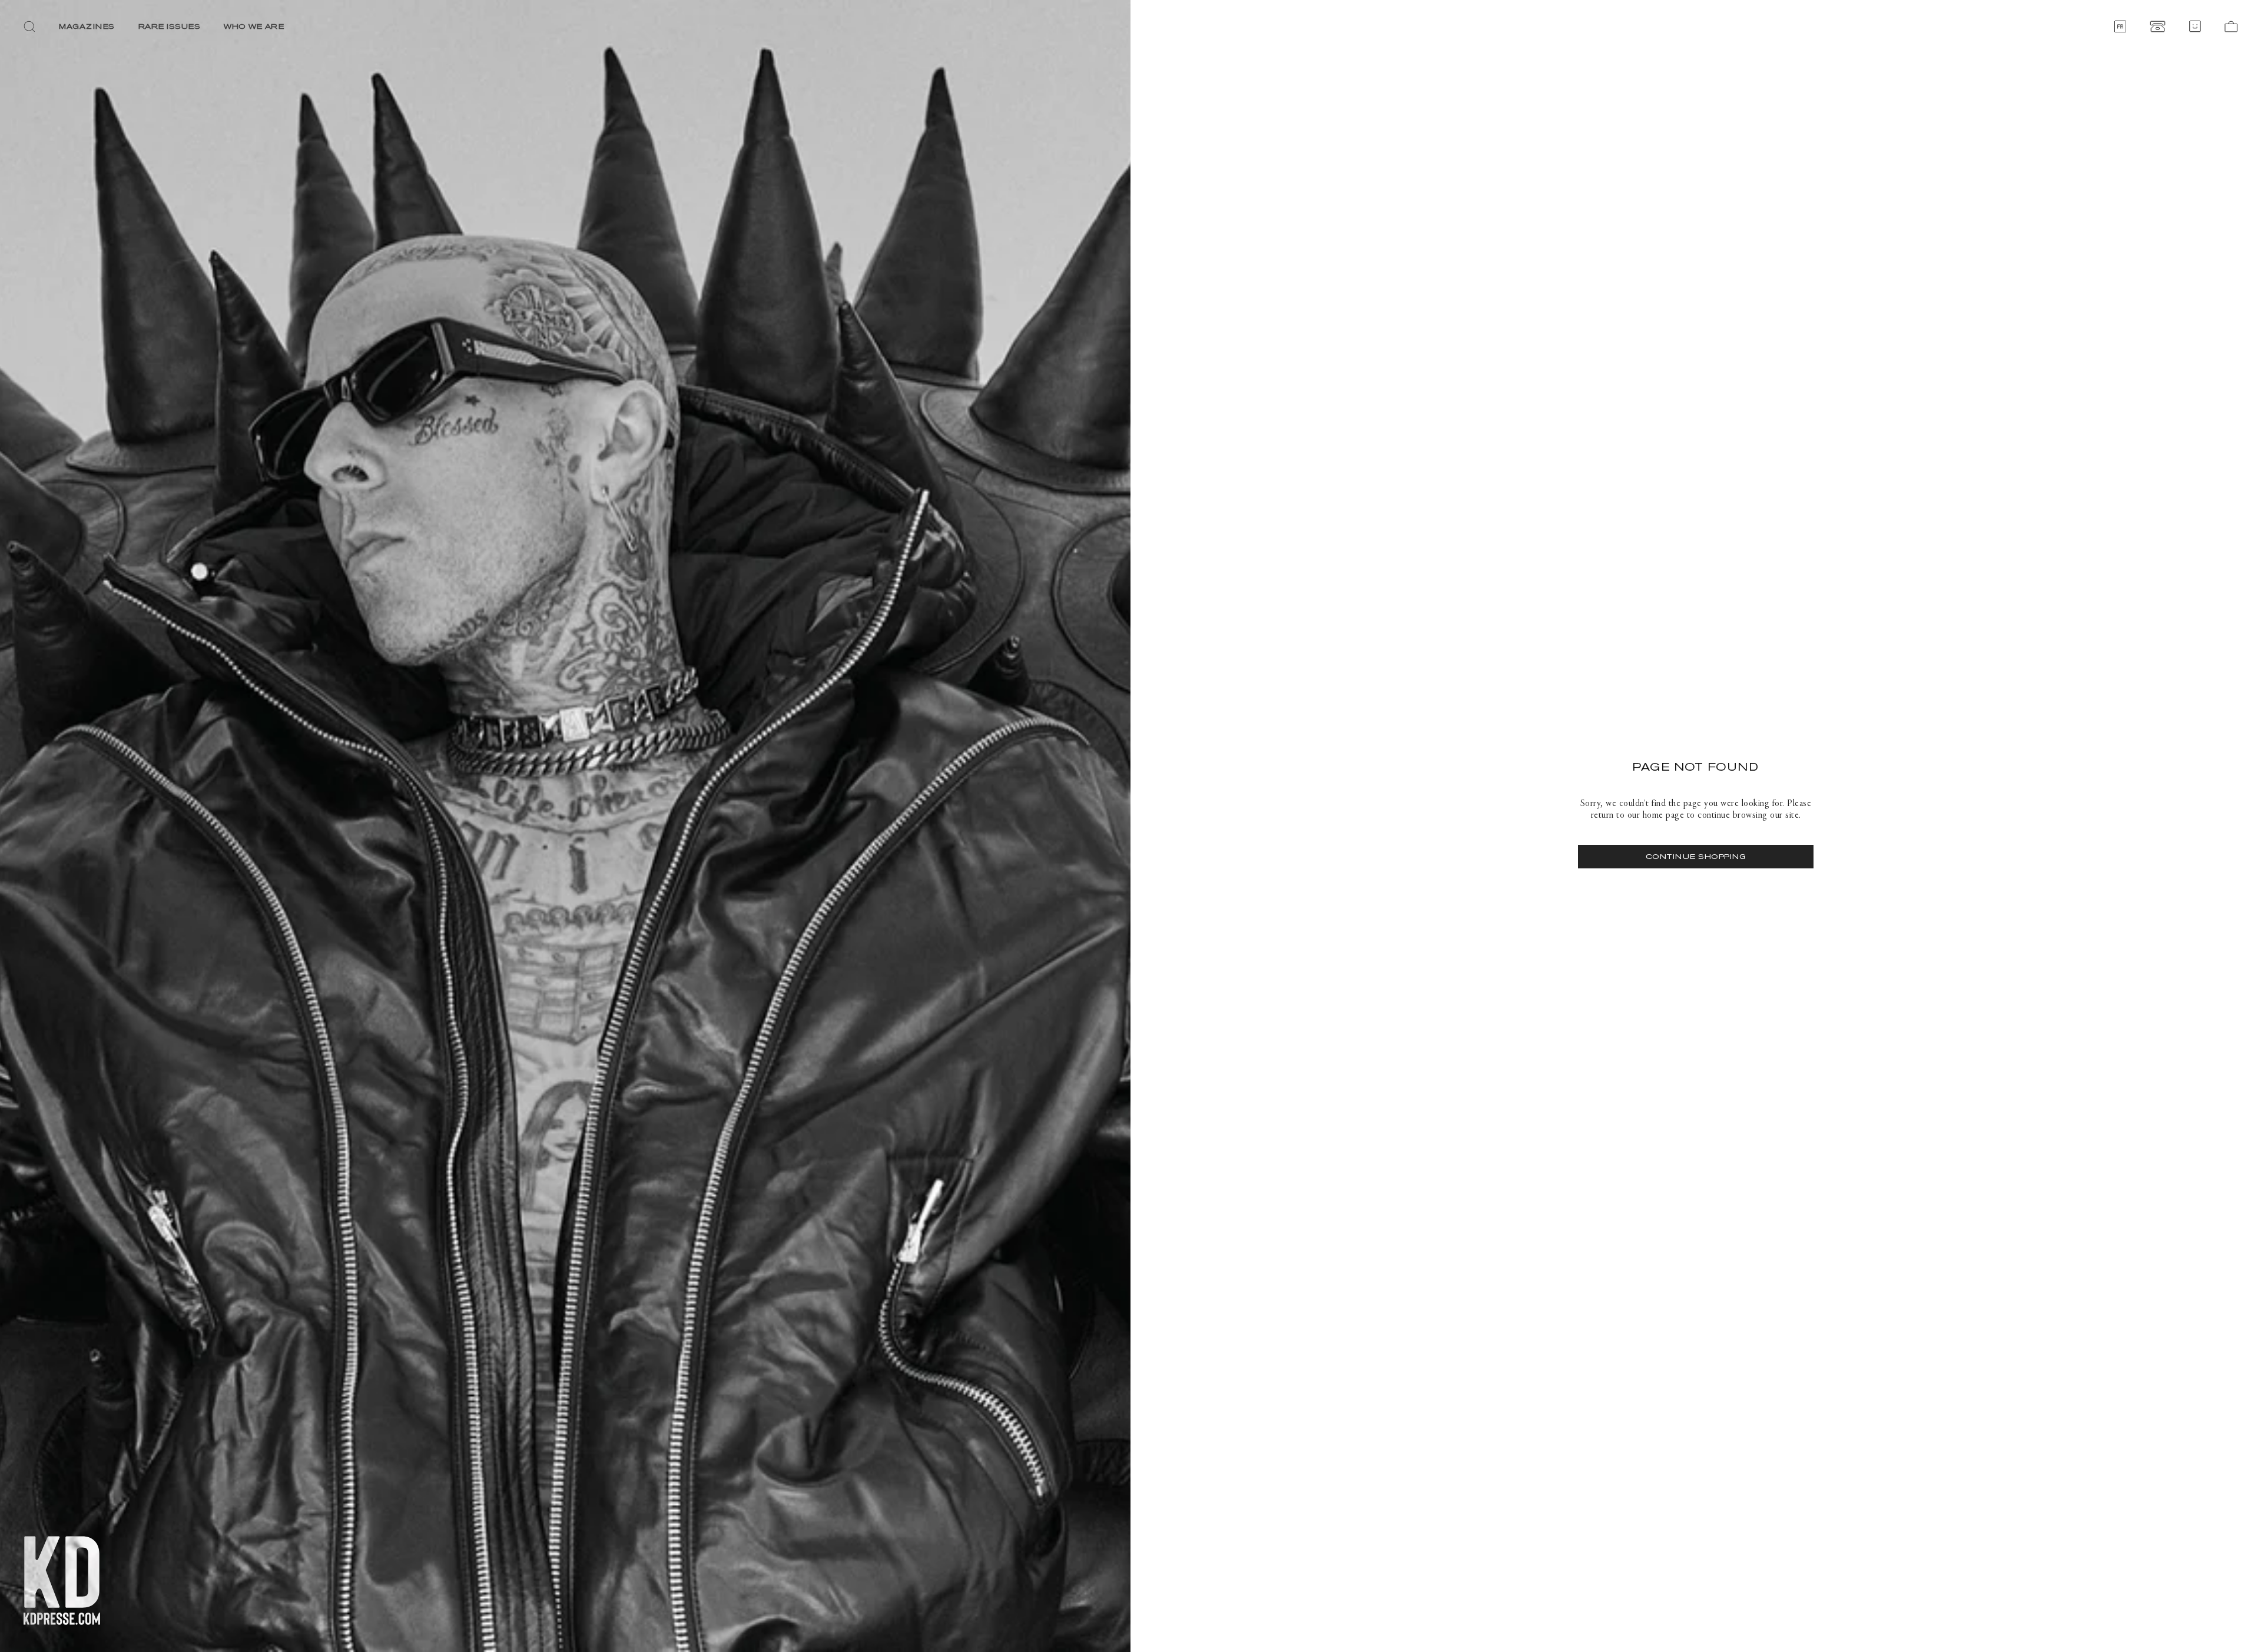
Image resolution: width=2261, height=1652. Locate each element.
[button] (29, 26)
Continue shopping (1696, 856)
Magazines (87, 26)
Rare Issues (170, 26)
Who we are (254, 26)
